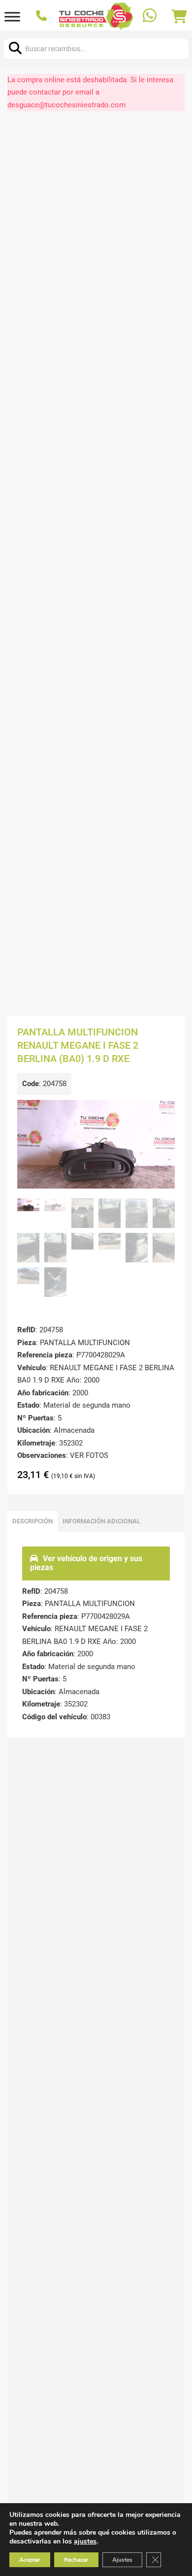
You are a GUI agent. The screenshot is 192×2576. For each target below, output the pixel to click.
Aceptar (30, 2560)
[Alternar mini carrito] (179, 17)
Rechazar (76, 2560)
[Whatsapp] (151, 16)
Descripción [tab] (32, 1521)
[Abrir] (12, 16)
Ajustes (122, 2560)
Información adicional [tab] (101, 1521)
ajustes (85, 2542)
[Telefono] (43, 17)
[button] (161, 1113)
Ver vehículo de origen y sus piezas (86, 1563)
